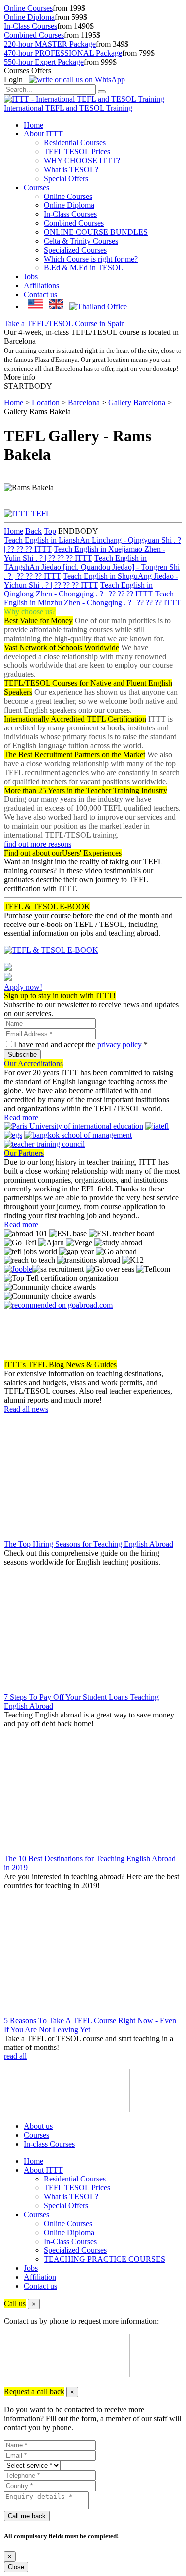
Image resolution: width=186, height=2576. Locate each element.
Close (16, 2567)
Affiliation (40, 2277)
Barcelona (84, 403)
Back (33, 531)
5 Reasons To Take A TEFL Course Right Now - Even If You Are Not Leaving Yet (90, 2025)
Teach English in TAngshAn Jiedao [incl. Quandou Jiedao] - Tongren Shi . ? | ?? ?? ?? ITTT (92, 567)
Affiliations (41, 286)
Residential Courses (75, 143)
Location (46, 403)
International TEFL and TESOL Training (68, 108)
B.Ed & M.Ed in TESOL (83, 268)
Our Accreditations (33, 1064)
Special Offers (66, 178)
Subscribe (22, 1054)
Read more (21, 1117)
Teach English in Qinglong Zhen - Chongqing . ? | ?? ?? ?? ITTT (78, 589)
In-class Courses (49, 2144)
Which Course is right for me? (91, 259)
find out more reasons (38, 844)
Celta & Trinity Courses (81, 241)
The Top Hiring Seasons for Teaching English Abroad (89, 1544)
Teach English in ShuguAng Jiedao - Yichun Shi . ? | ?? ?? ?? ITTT (91, 580)
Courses (36, 187)
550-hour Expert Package (44, 62)
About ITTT (43, 134)
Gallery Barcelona (137, 403)
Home (33, 125)
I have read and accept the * (81, 1044)
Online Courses (28, 8)
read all (15, 2056)
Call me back (27, 2516)
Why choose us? (30, 612)
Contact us (40, 295)
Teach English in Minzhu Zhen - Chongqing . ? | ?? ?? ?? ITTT (93, 598)
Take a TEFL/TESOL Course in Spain (64, 323)
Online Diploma (29, 17)
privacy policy (120, 1044)
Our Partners (24, 1153)
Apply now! (23, 987)
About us (38, 2126)
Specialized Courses (75, 250)
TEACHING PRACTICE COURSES (104, 2259)
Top (50, 531)
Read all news (26, 1409)
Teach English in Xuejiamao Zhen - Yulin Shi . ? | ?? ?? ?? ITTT (85, 554)
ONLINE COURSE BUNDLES (96, 232)
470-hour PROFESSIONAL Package (63, 53)
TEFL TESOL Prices (77, 152)
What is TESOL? (71, 169)
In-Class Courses (31, 26)
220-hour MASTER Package (50, 44)
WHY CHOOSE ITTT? (82, 161)
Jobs (31, 277)
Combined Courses (34, 35)
